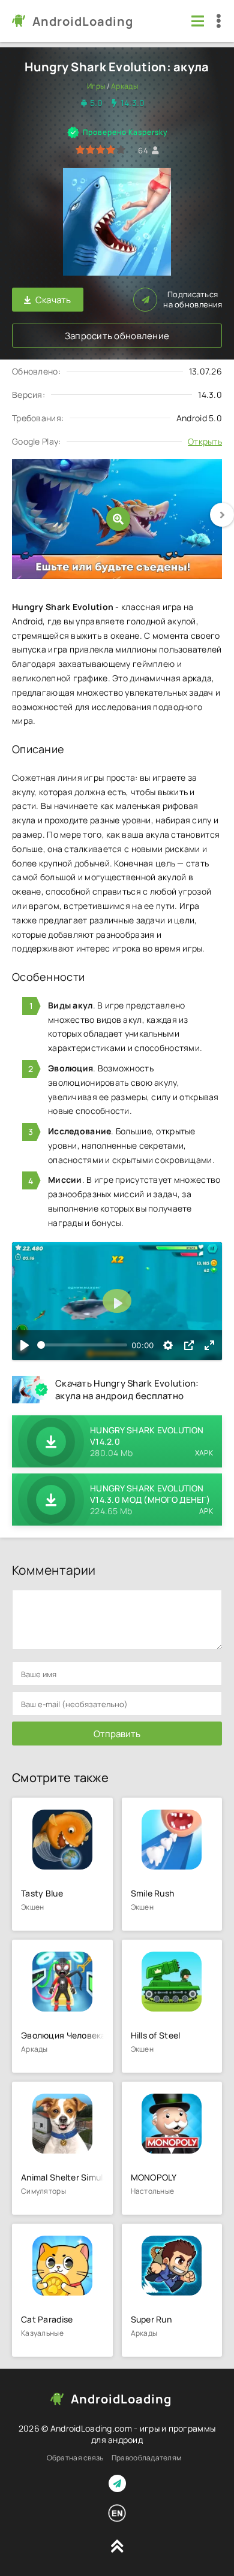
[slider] (82, 1345)
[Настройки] (168, 1345)
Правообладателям (146, 2458)
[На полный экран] (209, 1345)
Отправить (117, 1734)
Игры (96, 86)
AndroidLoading (83, 21)
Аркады (124, 86)
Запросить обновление (117, 336)
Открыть (205, 441)
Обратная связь (75, 2458)
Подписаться (193, 300)
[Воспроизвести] (25, 1345)
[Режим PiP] (189, 1345)
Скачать (53, 300)
